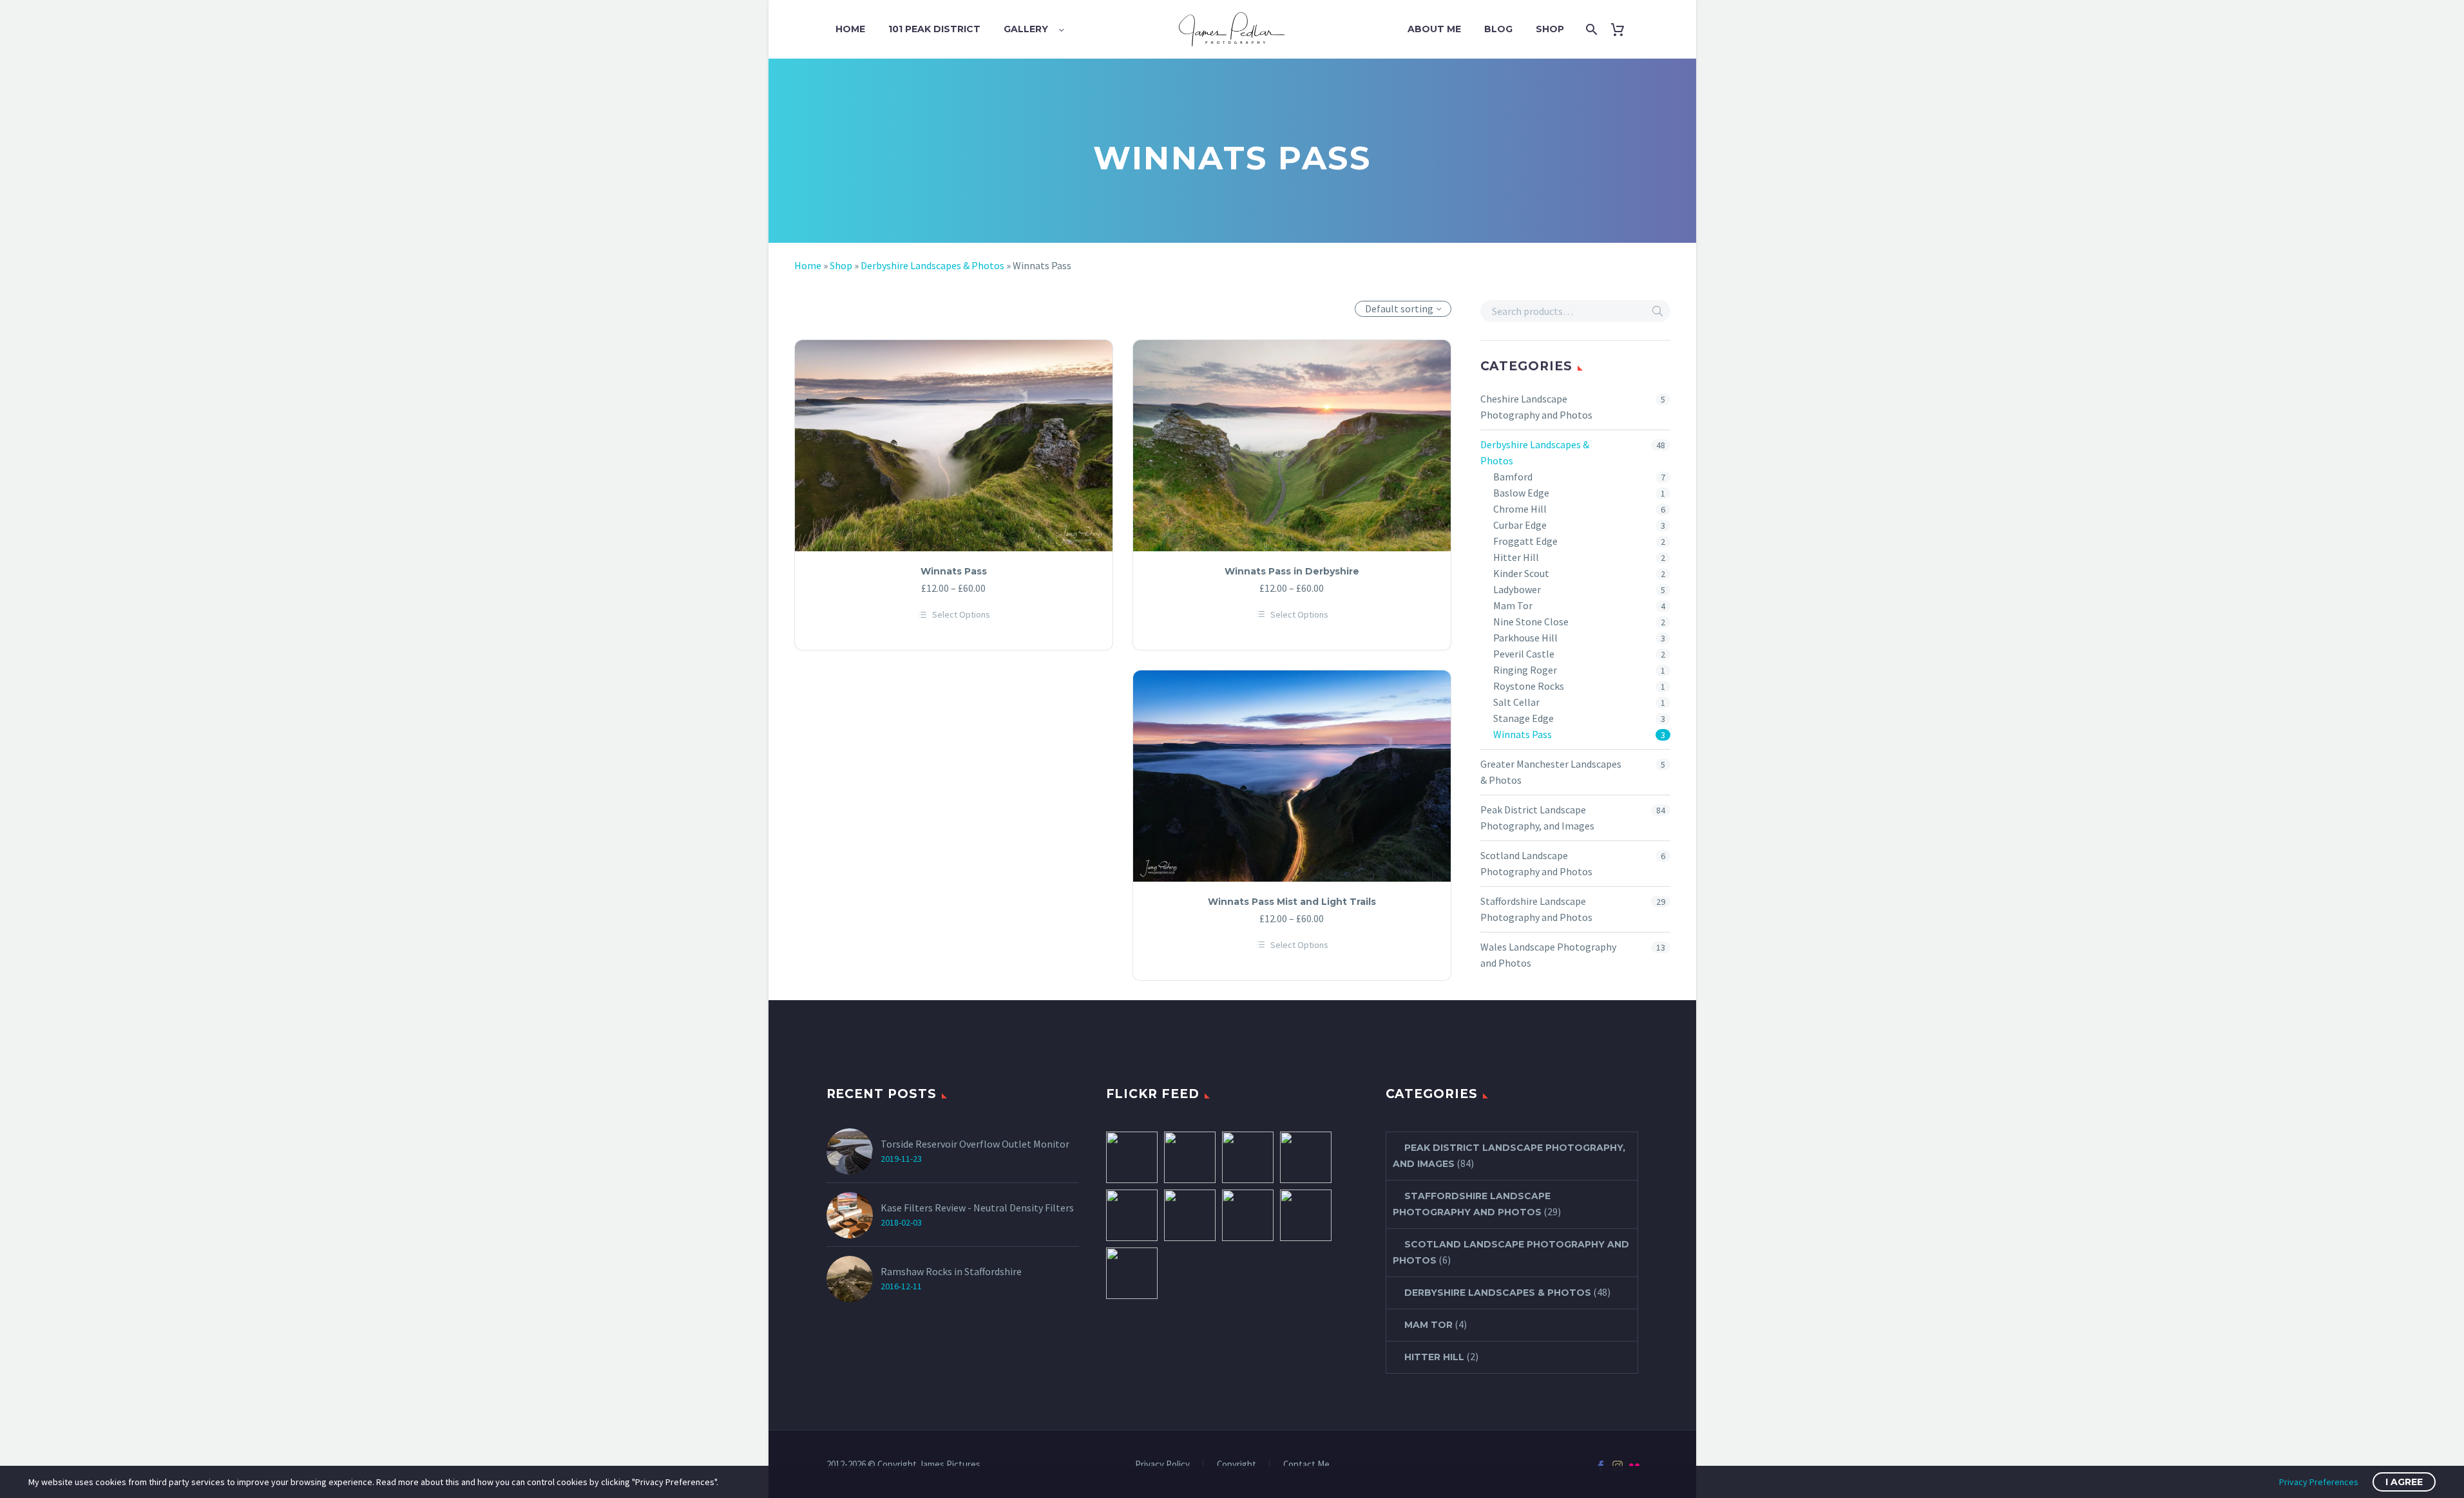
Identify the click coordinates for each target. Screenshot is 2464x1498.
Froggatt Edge (1525, 541)
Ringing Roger (1525, 670)
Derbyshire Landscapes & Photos (932, 265)
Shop (1550, 29)
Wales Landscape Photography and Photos (1548, 955)
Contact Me (1306, 1465)
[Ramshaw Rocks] (1190, 1157)
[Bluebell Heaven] (1132, 1215)
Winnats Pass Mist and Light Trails (1292, 902)
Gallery (1026, 29)
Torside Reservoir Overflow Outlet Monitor (975, 1144)
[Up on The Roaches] (1132, 1273)
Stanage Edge (1523, 718)
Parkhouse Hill (1525, 638)
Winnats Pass (1523, 734)
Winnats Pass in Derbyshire (1292, 571)
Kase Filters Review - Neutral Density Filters (977, 1208)
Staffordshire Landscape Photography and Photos (1536, 909)
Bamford (1513, 477)
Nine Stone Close (1531, 621)
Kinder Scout (1521, 573)
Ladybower (1517, 589)
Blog (1498, 29)
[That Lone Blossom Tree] (1306, 1157)
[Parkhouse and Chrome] (1306, 1215)
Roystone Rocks (1529, 686)
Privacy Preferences (2319, 1482)
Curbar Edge (1520, 525)
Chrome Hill (1520, 509)
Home (850, 29)
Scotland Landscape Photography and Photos (1536, 863)
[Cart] (1622, 29)
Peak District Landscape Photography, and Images (1537, 818)
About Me (1434, 29)
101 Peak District (934, 29)
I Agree (2404, 1482)
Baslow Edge (1521, 493)
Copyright (1237, 1465)
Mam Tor (1513, 605)
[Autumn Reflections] (1248, 1215)
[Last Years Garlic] (1190, 1215)
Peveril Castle (1524, 654)
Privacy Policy (1162, 1465)
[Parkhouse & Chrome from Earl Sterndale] (1132, 1157)
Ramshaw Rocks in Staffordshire (951, 1271)
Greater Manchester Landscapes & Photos (1551, 772)
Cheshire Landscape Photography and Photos (1536, 407)
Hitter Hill (1516, 557)
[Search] (1590, 29)
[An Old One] (1248, 1157)
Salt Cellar (1516, 702)
